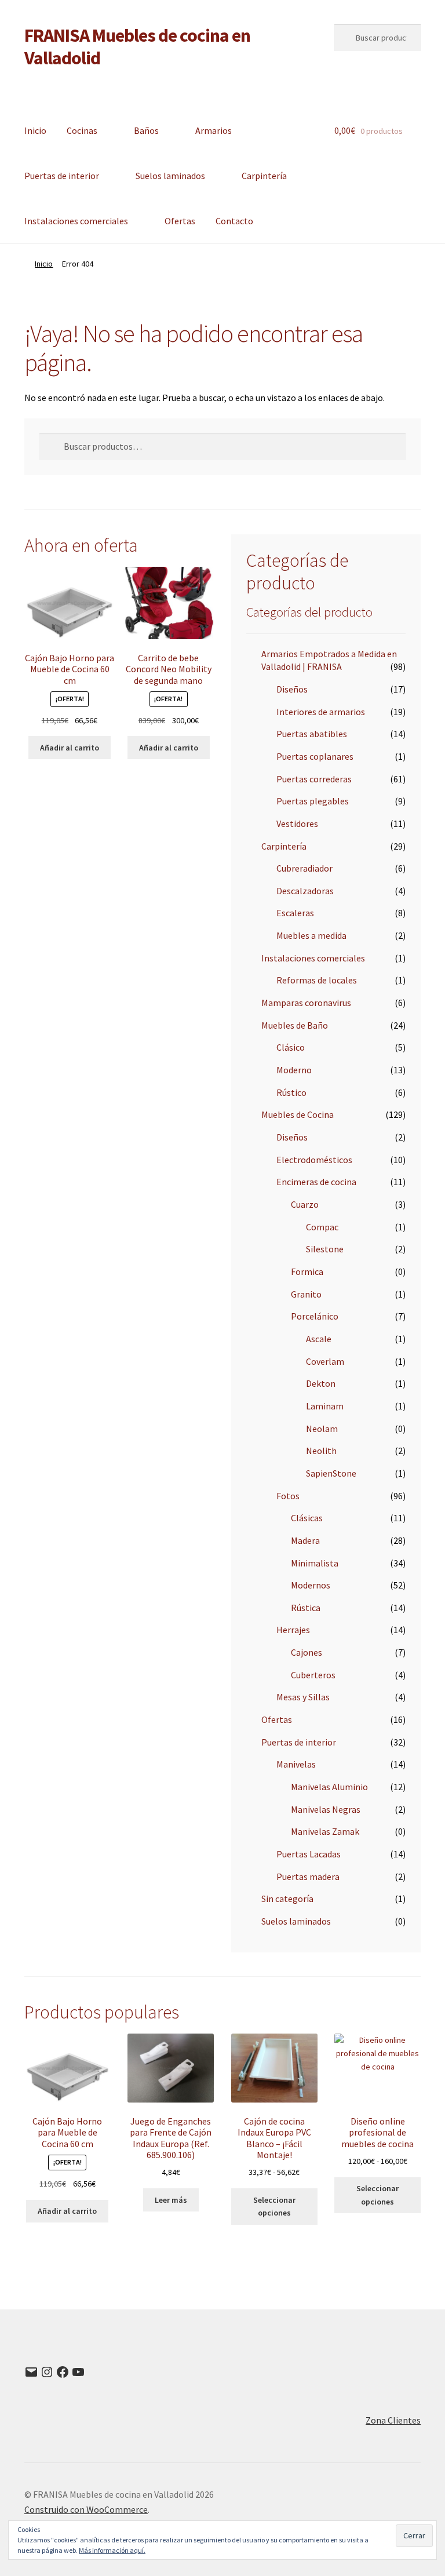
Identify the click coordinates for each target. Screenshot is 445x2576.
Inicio (35, 130)
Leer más (171, 2200)
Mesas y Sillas (303, 1697)
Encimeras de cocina (316, 1182)
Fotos (288, 1496)
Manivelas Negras (326, 1809)
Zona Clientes (393, 2420)
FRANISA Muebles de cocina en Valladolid (137, 47)
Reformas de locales (317, 980)
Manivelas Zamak (325, 1831)
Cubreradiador (304, 868)
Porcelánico (315, 1316)
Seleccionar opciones (274, 2207)
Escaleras (295, 913)
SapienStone (331, 1473)
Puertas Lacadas (309, 1854)
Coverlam (325, 1361)
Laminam (325, 1406)
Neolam (322, 1429)
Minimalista (315, 1563)
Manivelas (296, 1764)
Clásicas (307, 1518)
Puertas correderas (314, 779)
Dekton (321, 1383)
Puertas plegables (313, 801)
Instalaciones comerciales (76, 221)
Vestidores (297, 824)
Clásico (291, 1047)
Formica (307, 1271)
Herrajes (293, 1630)
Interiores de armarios (321, 712)
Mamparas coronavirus (306, 1003)
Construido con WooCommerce (86, 2509)
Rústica (306, 1608)
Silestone (325, 1249)
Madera (305, 1540)
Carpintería (264, 176)
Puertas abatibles (312, 734)
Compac (322, 1227)
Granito (306, 1294)
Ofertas (180, 221)
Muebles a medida (311, 935)
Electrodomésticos (314, 1160)
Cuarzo (305, 1204)
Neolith (321, 1451)
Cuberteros (313, 1675)
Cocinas (82, 130)
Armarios (214, 130)
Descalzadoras (305, 891)
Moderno (294, 1070)
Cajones (307, 1652)
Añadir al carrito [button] (70, 748)
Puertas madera (308, 1877)
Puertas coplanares (315, 756)
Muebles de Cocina (298, 1114)
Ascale (319, 1339)
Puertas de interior (62, 176)
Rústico (291, 1092)
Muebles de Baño (295, 1025)
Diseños (292, 689)
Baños (146, 130)
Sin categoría (287, 1899)
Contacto (234, 221)
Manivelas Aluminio (329, 1787)
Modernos (311, 1585)
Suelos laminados (170, 176)
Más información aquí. (112, 2550)
